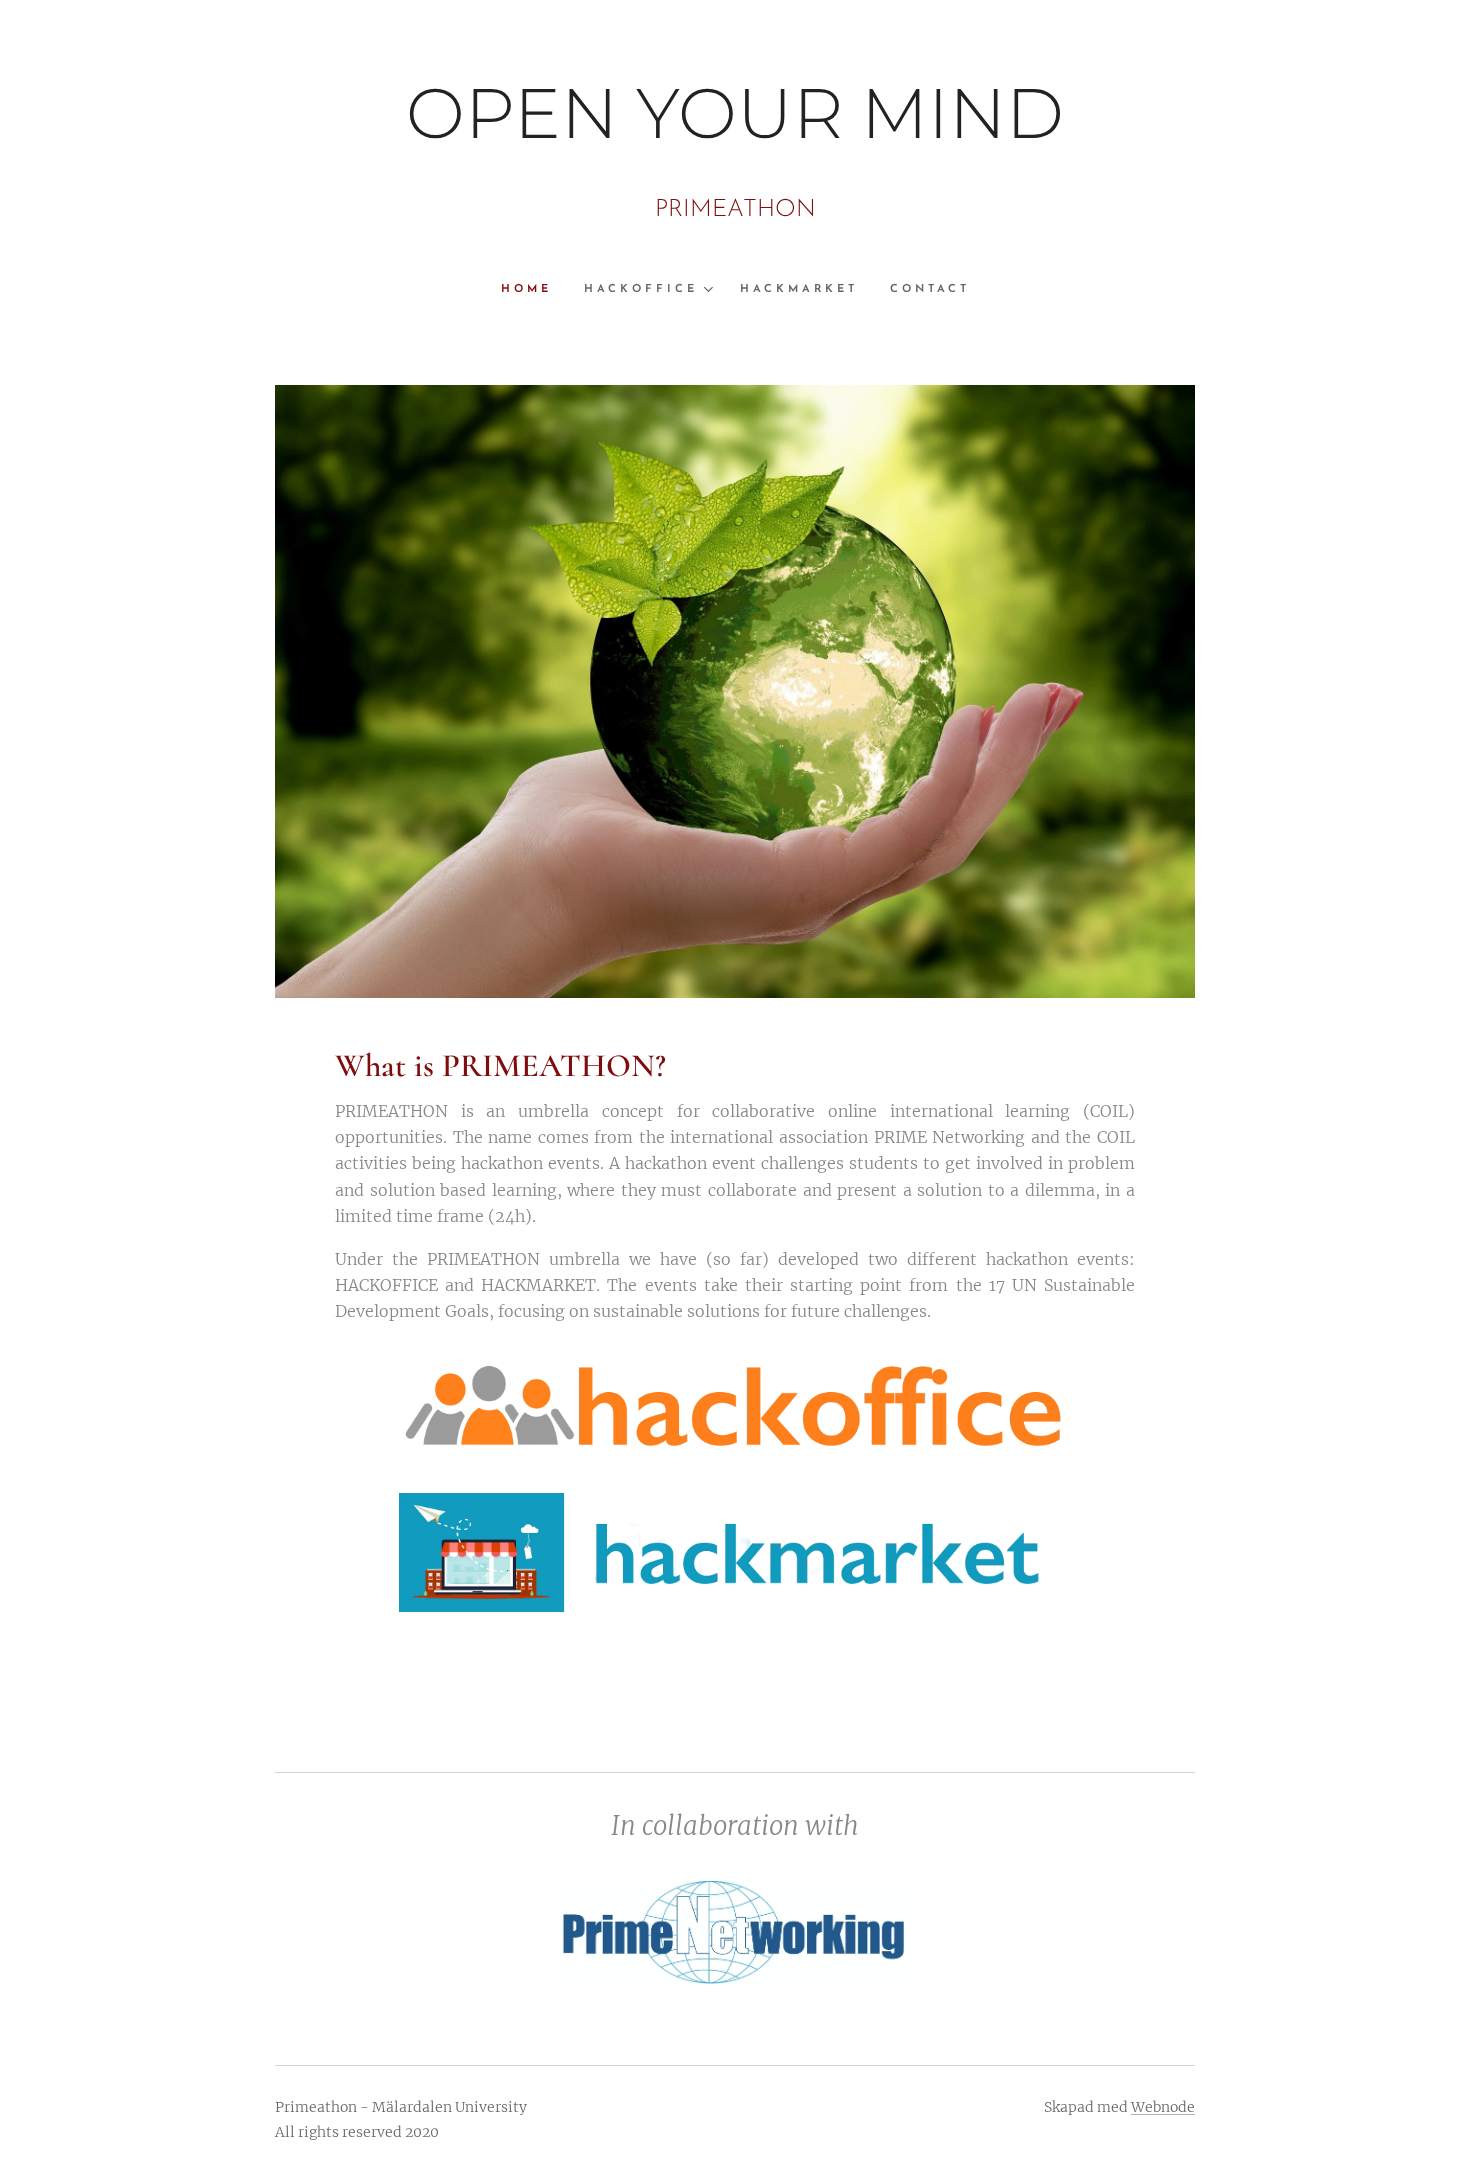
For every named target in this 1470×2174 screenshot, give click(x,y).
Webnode (1163, 2107)
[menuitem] (534, 290)
